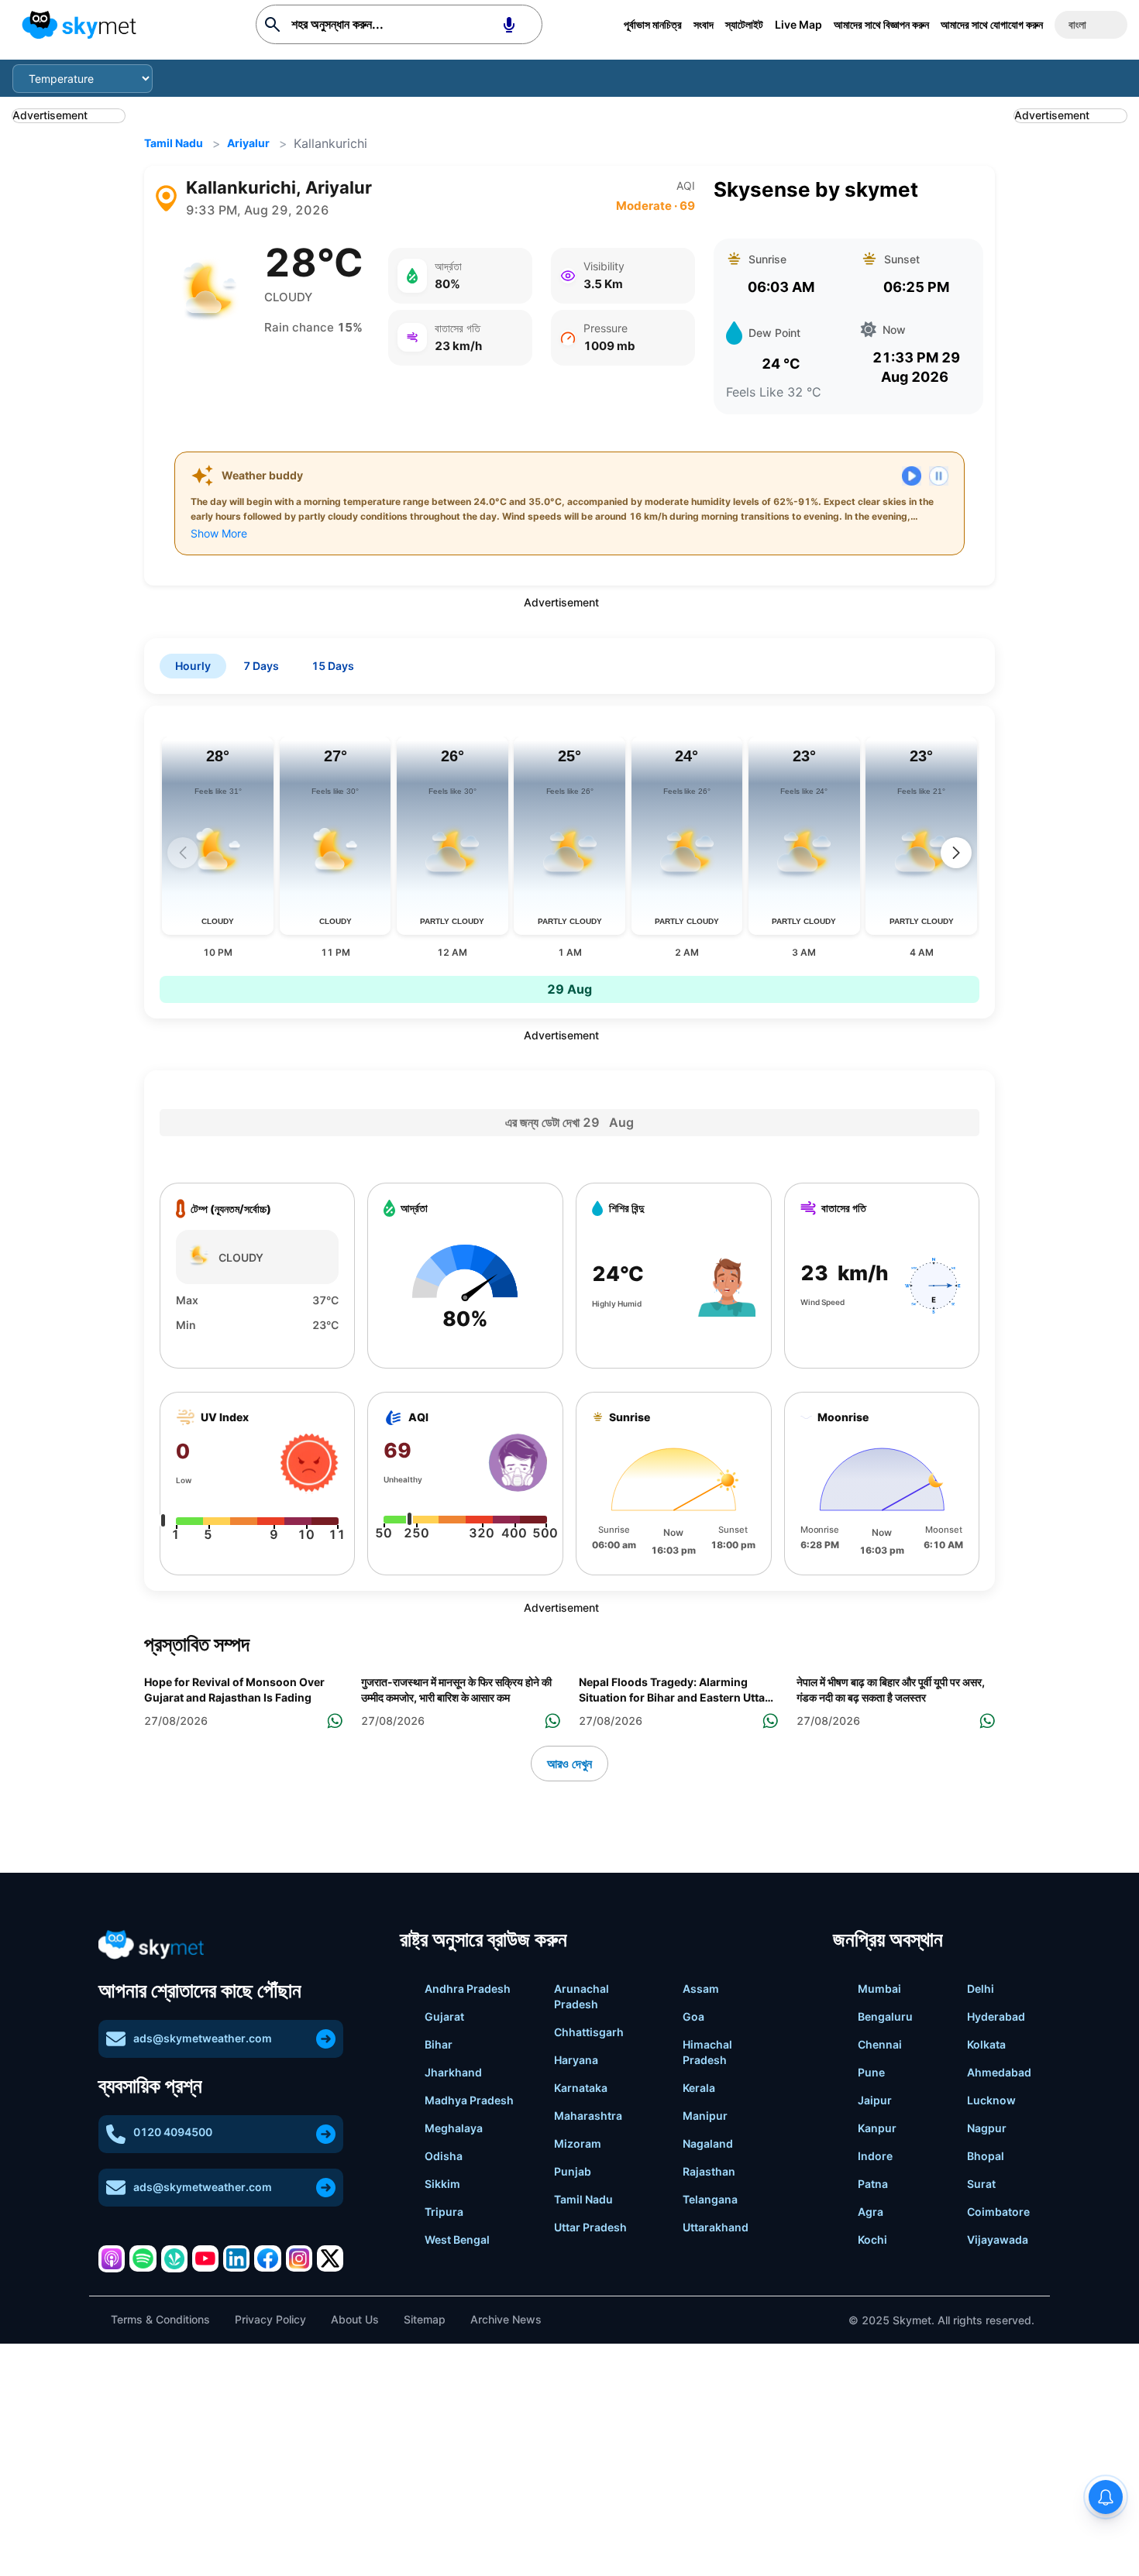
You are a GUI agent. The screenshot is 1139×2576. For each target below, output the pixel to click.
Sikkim (442, 2184)
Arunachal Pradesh (582, 1996)
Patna (873, 2184)
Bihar (439, 2044)
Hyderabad (996, 2016)
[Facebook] (267, 2258)
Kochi (872, 2239)
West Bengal (457, 2239)
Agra (871, 2212)
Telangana (710, 2199)
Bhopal (986, 2156)
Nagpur (987, 2128)
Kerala (699, 2088)
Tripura (444, 2212)
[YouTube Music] (205, 2258)
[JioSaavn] (174, 2258)
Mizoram (578, 2143)
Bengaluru (885, 2016)
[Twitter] (330, 2258)
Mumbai (879, 1989)
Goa (693, 2016)
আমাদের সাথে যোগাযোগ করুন (992, 24)
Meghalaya (454, 2128)
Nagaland (708, 2143)
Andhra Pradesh (468, 1989)
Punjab (573, 2171)
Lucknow (991, 2100)
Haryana (576, 2060)
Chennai (880, 2044)
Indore (875, 2156)
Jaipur (875, 2100)
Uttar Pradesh (590, 2227)
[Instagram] (299, 2258)
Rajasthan (709, 2171)
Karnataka (581, 2088)
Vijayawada (998, 2239)
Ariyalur (248, 143)
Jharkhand (453, 2072)
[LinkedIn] (236, 2258)
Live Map (798, 24)
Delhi (981, 1989)
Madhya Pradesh (469, 2100)
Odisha (444, 2156)
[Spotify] (143, 2258)
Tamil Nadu (174, 143)
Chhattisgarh (589, 2032)
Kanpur (877, 2128)
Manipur (705, 2116)
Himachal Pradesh (707, 2052)
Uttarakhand (716, 2227)
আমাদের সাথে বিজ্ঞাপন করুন (881, 24)
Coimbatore (998, 2212)
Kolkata (986, 2044)
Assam (701, 1989)
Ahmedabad (999, 2072)
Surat (981, 2184)
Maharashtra (588, 2116)
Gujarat (444, 2016)
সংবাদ (704, 24)
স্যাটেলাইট (744, 24)
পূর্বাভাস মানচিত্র (653, 24)
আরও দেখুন (569, 1764)
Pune (871, 2072)
